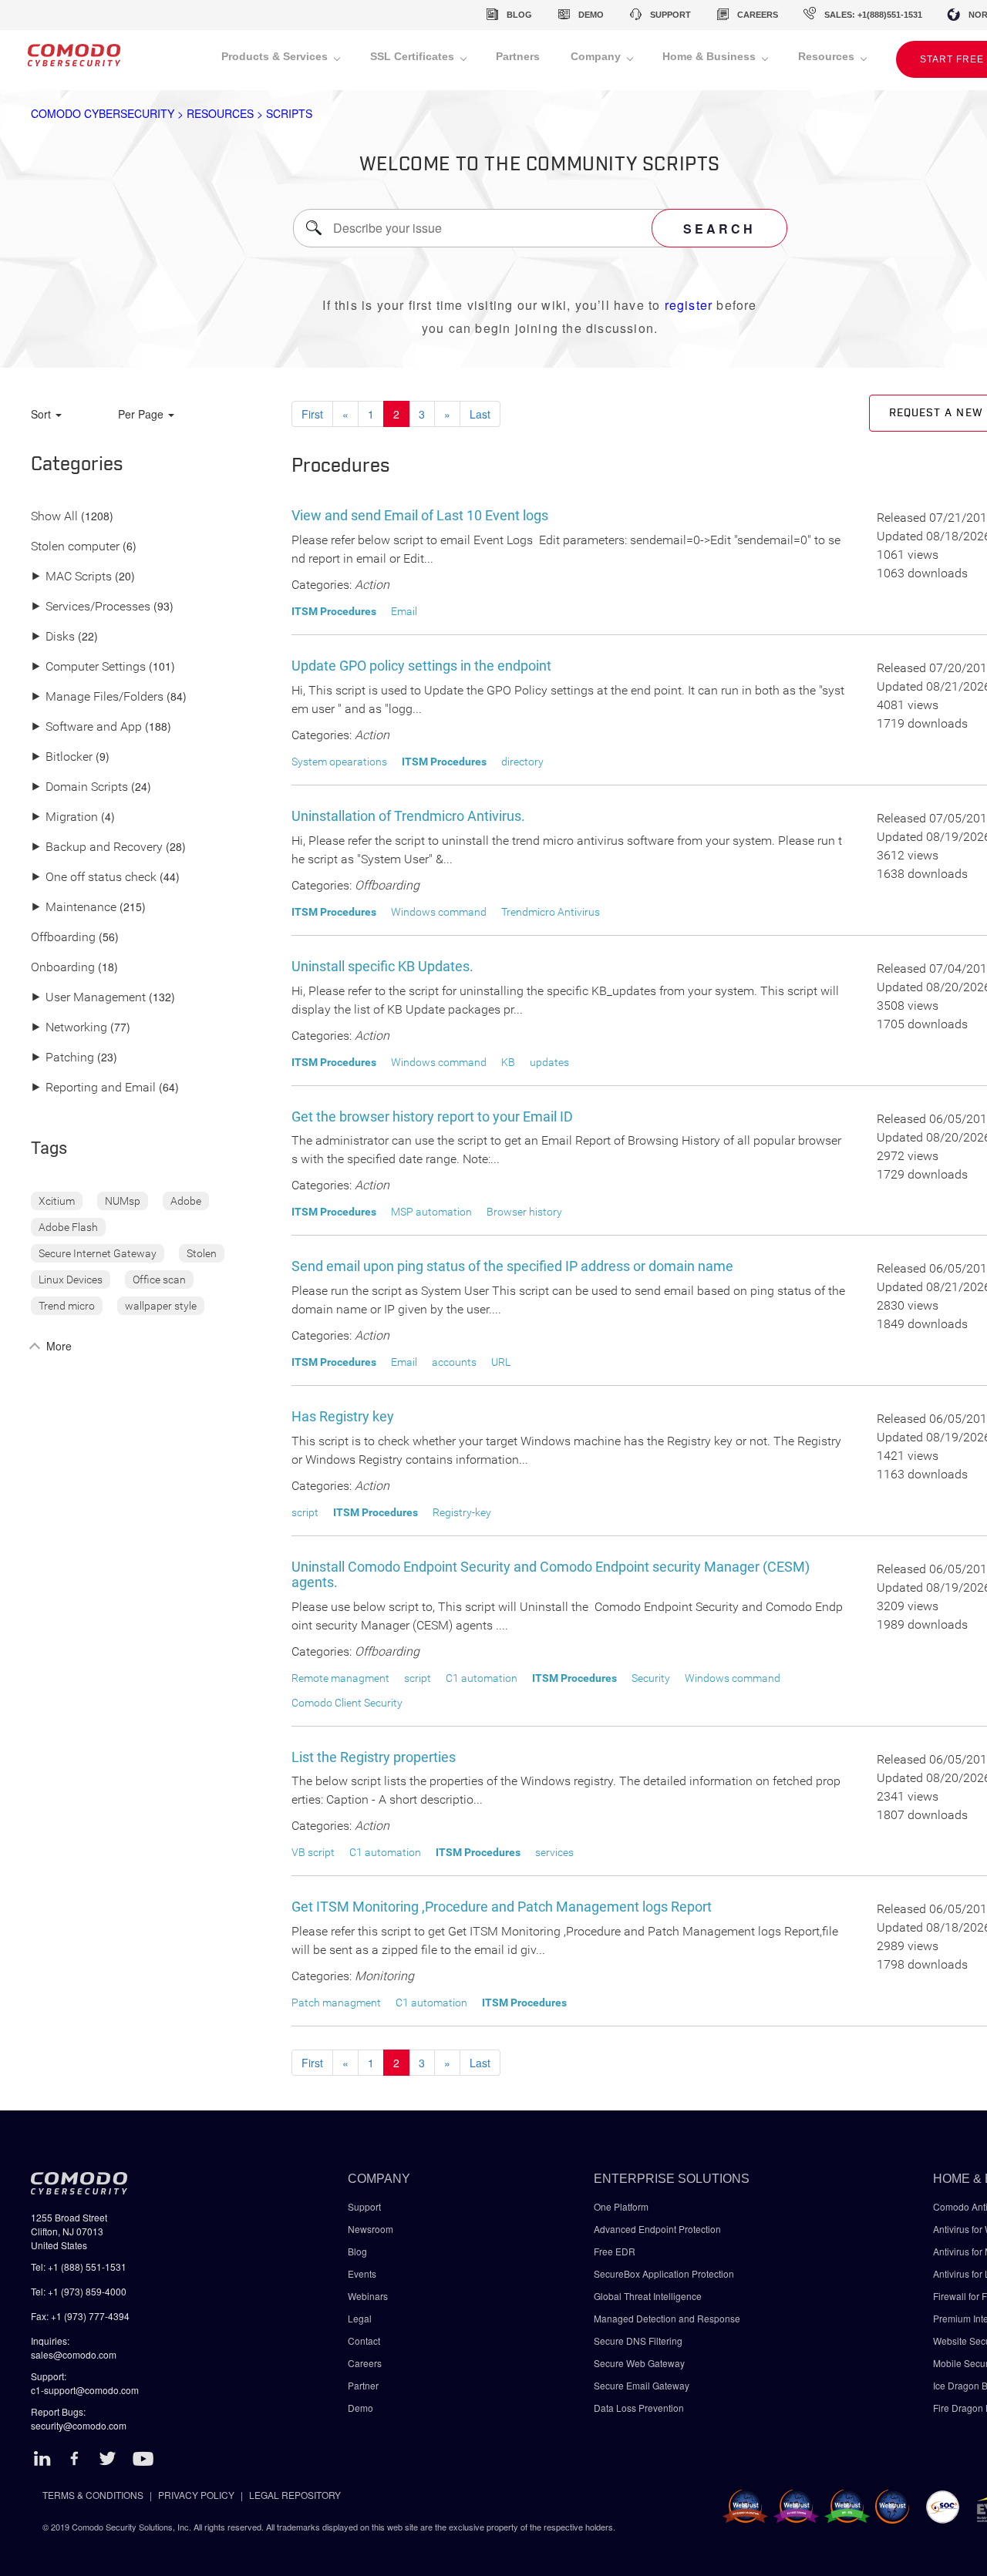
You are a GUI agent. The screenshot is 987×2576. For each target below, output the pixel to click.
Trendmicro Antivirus (551, 912)
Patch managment (336, 2003)
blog (519, 15)
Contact (364, 2341)
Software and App (86, 727)
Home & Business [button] (711, 56)
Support (364, 2206)
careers (758, 15)
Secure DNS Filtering (638, 2341)
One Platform (621, 2206)
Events (362, 2273)
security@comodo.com (79, 2425)
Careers (365, 2363)
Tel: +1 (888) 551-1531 (79, 2267)
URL (501, 1362)
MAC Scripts (71, 577)
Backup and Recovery (97, 847)
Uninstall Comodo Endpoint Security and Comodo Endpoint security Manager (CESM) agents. (551, 1574)
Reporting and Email (93, 1088)
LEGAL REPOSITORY (295, 2495)
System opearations (339, 762)
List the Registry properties (374, 1757)
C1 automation (482, 1678)
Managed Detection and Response (667, 2318)
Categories (77, 465)
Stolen (202, 1253)
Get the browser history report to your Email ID (432, 1116)
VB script (313, 1852)
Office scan (159, 1280)
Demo (360, 2408)
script (305, 1512)
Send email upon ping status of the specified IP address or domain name (512, 1266)
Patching (62, 1058)
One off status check (94, 878)
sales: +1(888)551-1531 (873, 15)
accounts (454, 1362)
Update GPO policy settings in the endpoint (421, 666)
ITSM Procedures (334, 611)
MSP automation (431, 1212)
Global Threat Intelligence (648, 2296)
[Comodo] (74, 60)
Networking (69, 1028)
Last (480, 414)
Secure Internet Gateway (98, 1253)
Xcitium (57, 1201)
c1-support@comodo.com (85, 2390)
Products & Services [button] (276, 56)
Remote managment (340, 1678)
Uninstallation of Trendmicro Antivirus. (408, 816)
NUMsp (123, 1201)
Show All (54, 517)
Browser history (524, 1212)
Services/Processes (91, 607)
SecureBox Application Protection (664, 2273)
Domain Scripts (79, 787)
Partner (363, 2385)
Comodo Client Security (347, 1703)
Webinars (368, 2296)
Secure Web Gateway (639, 2363)
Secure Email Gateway (643, 2385)
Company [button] (597, 56)
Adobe (186, 1201)
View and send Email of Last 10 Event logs (420, 515)
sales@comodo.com (74, 2354)
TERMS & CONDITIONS (93, 2495)
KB (508, 1062)
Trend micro (67, 1306)
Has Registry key (343, 1416)
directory (522, 762)
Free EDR (615, 2251)
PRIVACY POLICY (196, 2495)
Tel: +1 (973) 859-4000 (79, 2291)
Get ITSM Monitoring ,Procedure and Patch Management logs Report (502, 1907)
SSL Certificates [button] (414, 56)
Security (651, 1678)
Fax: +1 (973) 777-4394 (80, 2316)
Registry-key (462, 1512)
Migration (64, 817)
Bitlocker (62, 757)
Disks (53, 637)
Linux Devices (71, 1280)
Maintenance (74, 908)
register (689, 305)
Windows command (439, 912)
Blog (357, 2251)
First (312, 414)
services (554, 1852)
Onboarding (63, 968)
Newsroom (371, 2229)
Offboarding (63, 938)
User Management (88, 998)
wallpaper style (161, 1306)
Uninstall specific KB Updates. (382, 966)
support (670, 15)
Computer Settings (88, 667)
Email (404, 611)
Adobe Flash (68, 1227)
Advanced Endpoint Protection (657, 2229)
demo (591, 15)
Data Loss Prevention (639, 2408)
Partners (518, 56)
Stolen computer (75, 547)
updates (549, 1062)
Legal (360, 2318)
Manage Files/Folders (97, 697)
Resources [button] (828, 56)
